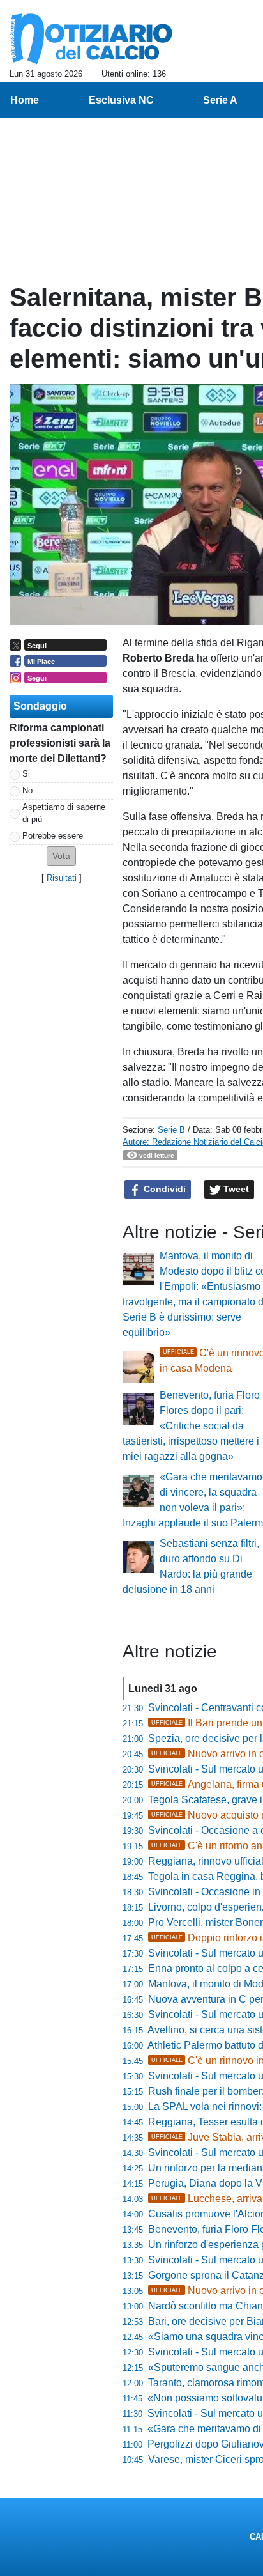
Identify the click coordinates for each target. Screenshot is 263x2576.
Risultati (62, 878)
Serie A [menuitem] (220, 100)
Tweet (235, 1189)
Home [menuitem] (25, 100)
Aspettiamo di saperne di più (64, 813)
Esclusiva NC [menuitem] (121, 100)
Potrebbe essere (53, 836)
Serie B (171, 1130)
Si (26, 774)
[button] (61, 856)
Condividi (163, 1189)
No (27, 790)
